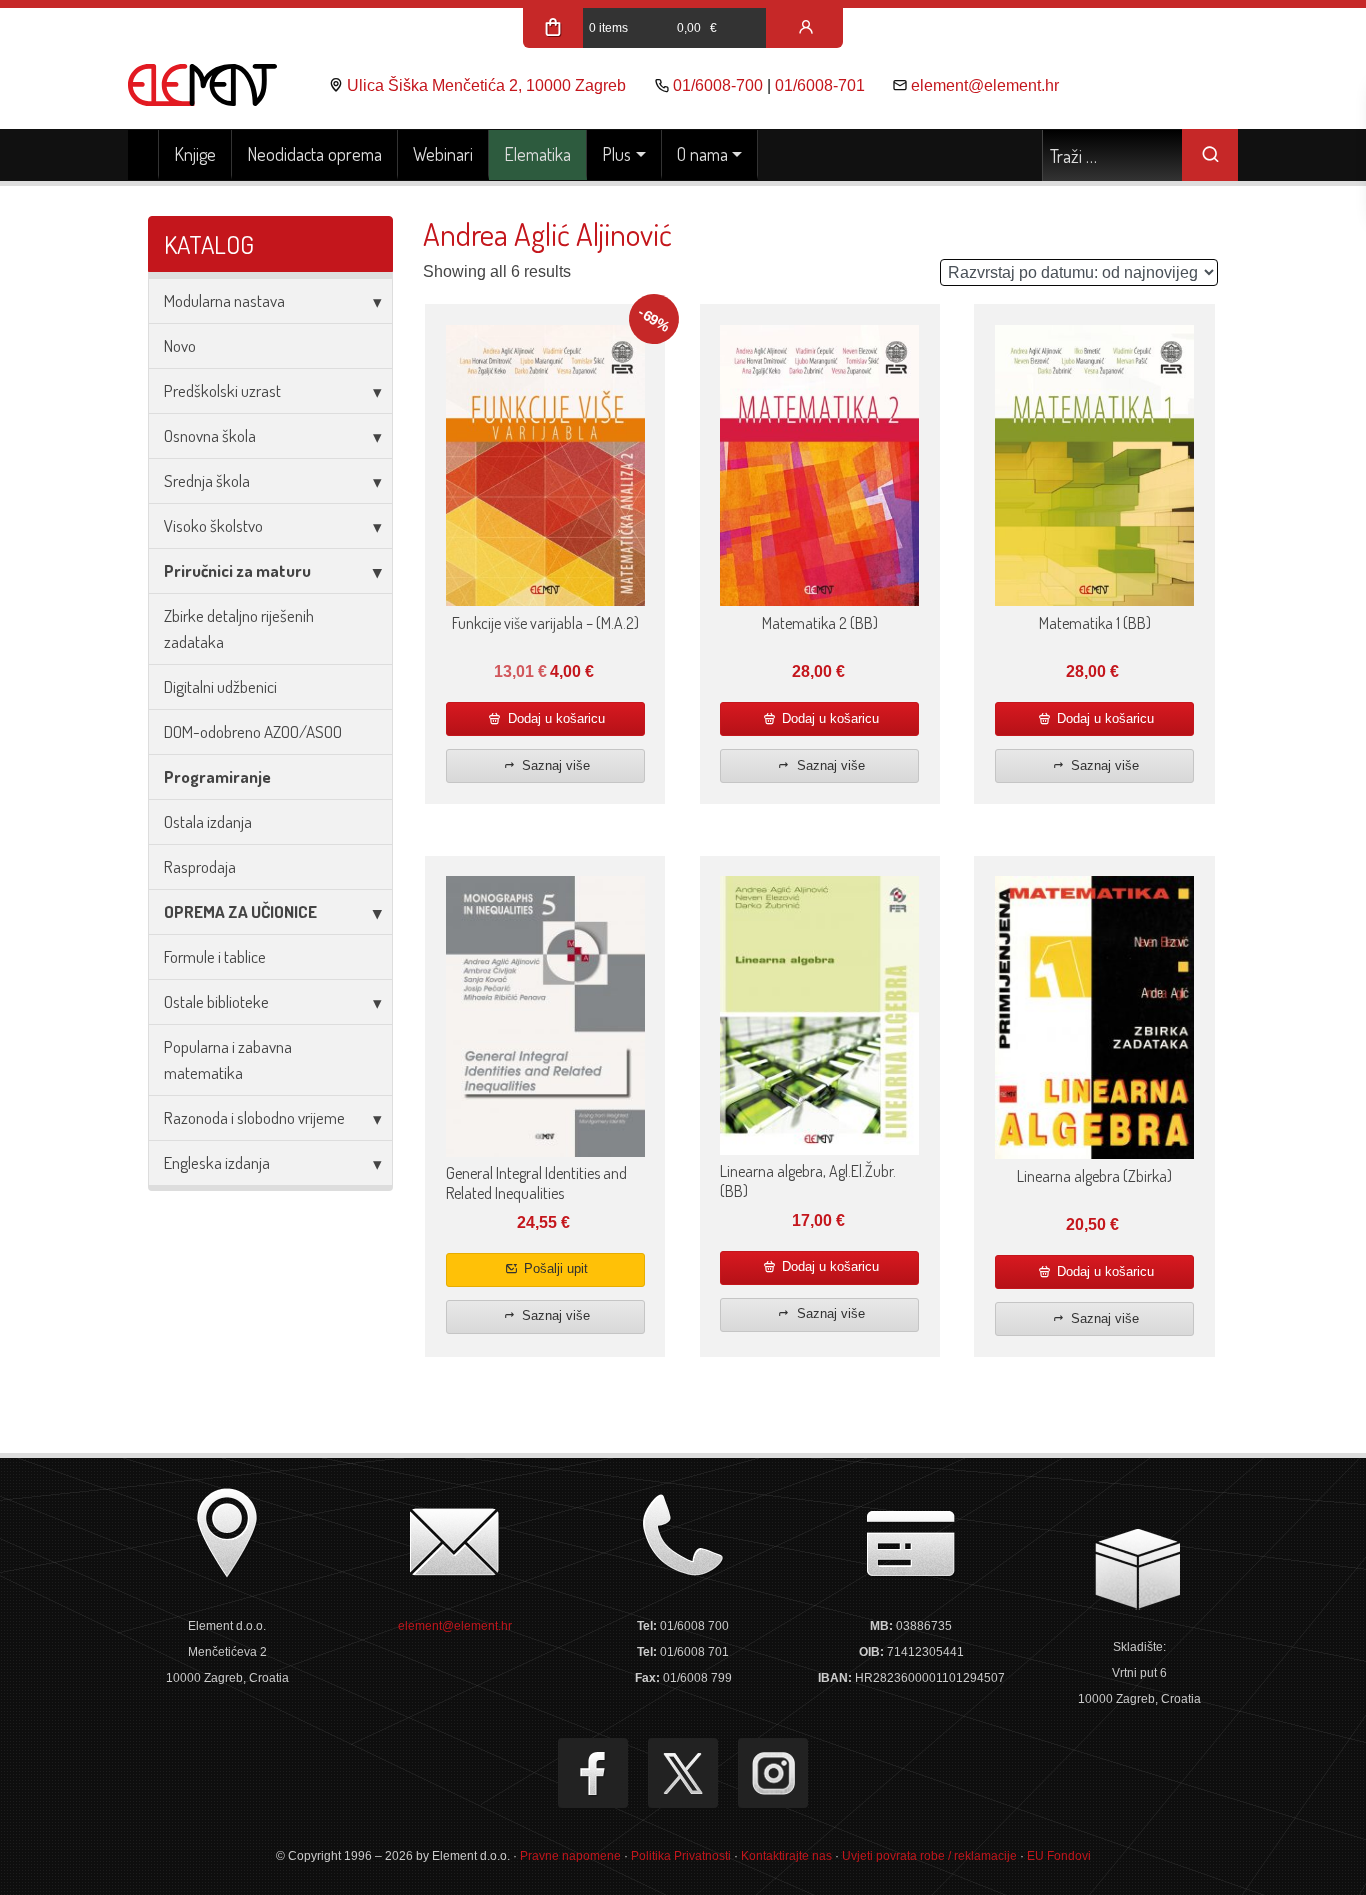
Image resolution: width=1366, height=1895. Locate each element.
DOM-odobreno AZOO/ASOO (253, 731)
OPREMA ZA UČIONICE (240, 911)
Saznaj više (554, 765)
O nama (702, 154)
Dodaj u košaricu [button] (554, 718)
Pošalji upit (554, 1268)
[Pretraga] (1210, 155)
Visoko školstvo (213, 525)
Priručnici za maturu (237, 570)
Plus (616, 154)
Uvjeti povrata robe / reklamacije (929, 1856)
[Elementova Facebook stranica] (593, 1773)
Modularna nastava (224, 300)
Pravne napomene (570, 1856)
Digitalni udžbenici (220, 686)
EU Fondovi (1059, 1856)
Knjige (195, 154)
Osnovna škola (210, 435)
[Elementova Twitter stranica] (683, 1773)
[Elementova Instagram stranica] (773, 1773)
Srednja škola (207, 480)
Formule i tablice (215, 956)
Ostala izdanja (208, 821)
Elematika (537, 154)
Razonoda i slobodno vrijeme (254, 1117)
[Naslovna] (143, 155)
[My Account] (806, 28)
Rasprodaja (200, 866)
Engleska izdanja (217, 1162)
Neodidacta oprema (314, 154)
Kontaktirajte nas (786, 1856)
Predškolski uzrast (222, 390)
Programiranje (217, 776)
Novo (180, 345)
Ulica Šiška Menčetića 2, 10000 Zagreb (486, 85)
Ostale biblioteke (216, 1001)
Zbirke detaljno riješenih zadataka (239, 628)
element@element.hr (985, 85)
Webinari (443, 154)
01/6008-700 (718, 85)
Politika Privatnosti (681, 1856)
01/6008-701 (820, 85)
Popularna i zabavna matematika (228, 1059)
